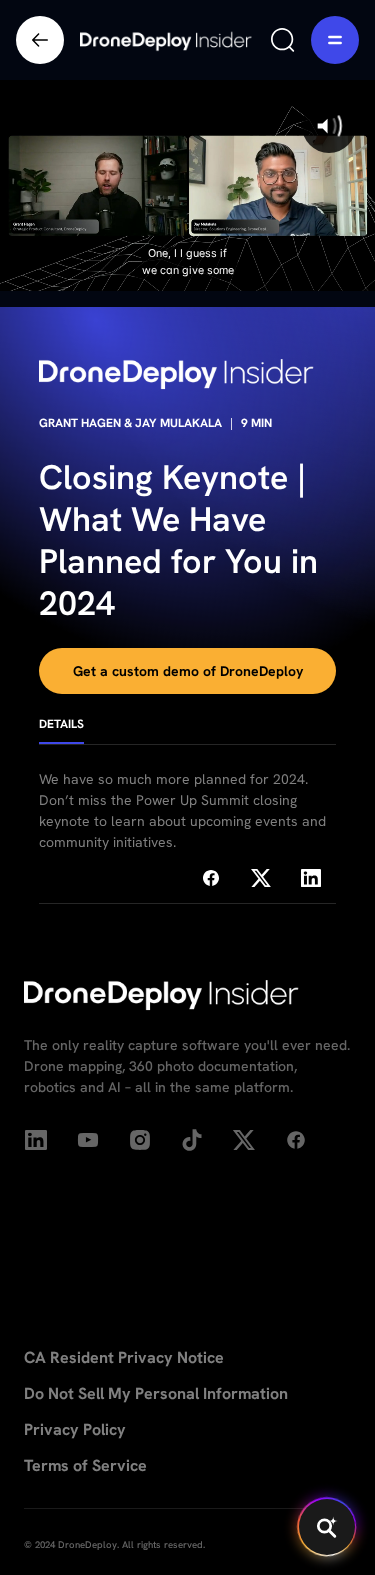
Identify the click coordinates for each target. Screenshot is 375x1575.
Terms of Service (85, 1465)
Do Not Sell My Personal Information (156, 1393)
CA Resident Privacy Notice (124, 1357)
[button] (335, 40)
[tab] (61, 731)
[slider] (186, 275)
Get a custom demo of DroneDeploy (188, 671)
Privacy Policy (75, 1429)
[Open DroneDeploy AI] (327, 1527)
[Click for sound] (329, 126)
